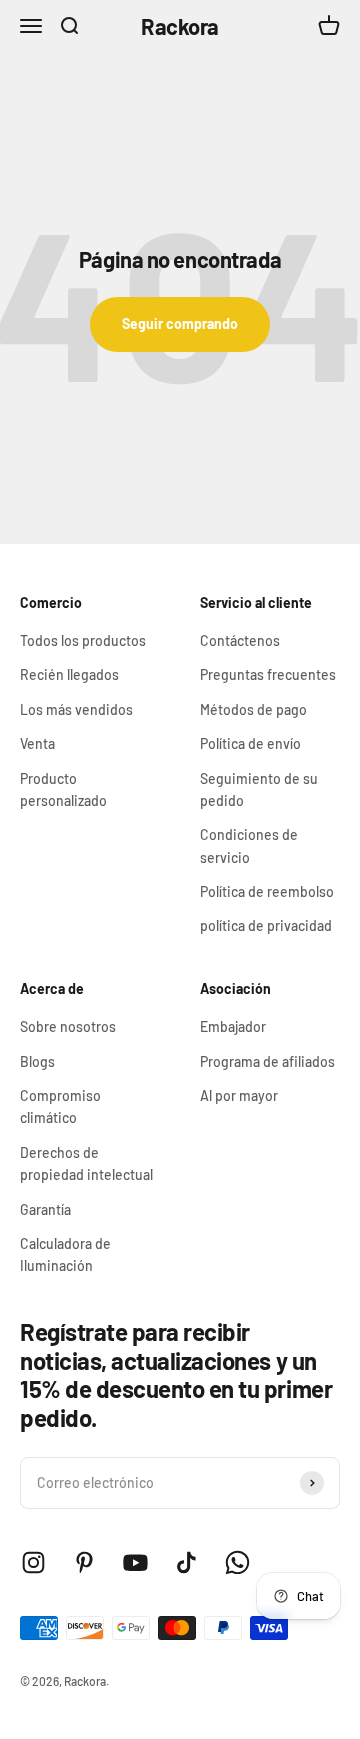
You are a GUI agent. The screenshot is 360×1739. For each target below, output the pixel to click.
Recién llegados (69, 674)
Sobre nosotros (68, 1026)
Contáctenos (240, 640)
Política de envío (250, 743)
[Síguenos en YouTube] (135, 1562)
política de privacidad (266, 925)
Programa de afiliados (267, 1061)
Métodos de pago (253, 709)
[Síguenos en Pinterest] (84, 1562)
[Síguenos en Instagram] (33, 1562)
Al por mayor (239, 1095)
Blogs (37, 1061)
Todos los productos (83, 640)
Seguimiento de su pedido (259, 789)
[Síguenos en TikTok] (186, 1562)
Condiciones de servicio (249, 845)
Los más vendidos (76, 709)
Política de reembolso (267, 891)
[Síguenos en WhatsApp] (237, 1562)
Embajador (233, 1026)
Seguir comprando (180, 323)
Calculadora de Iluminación (65, 1254)
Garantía (45, 1209)
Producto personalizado (63, 789)
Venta (37, 743)
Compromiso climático (60, 1106)
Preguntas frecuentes (268, 674)
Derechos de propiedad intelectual (86, 1163)
